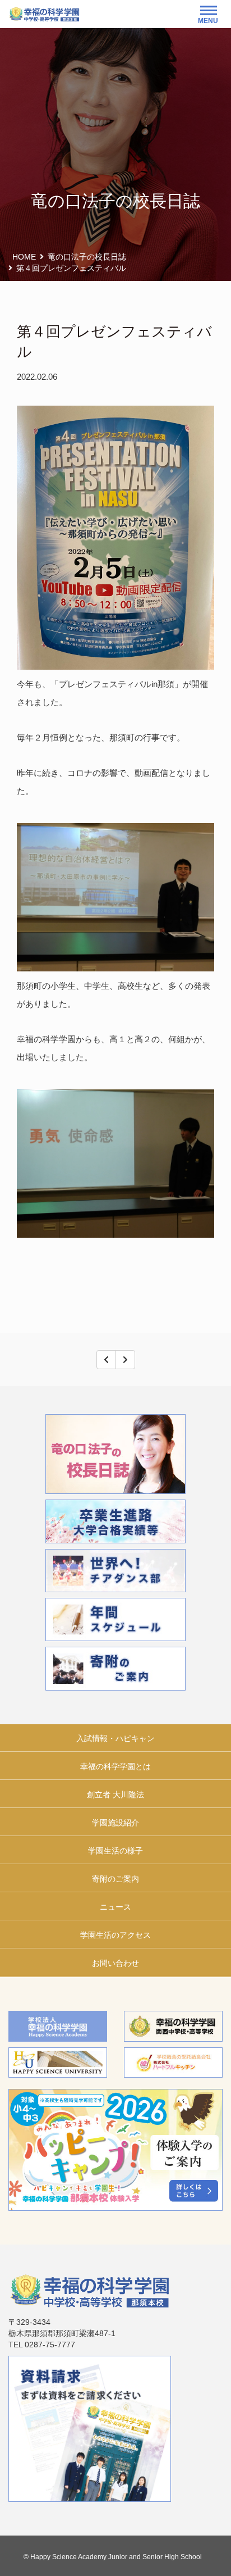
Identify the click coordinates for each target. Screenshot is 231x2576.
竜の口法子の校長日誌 (87, 257)
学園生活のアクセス (115, 1935)
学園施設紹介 (115, 1823)
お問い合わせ (115, 1963)
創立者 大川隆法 (115, 1794)
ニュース (115, 1907)
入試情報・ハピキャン (115, 1738)
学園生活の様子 (115, 1851)
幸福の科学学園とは (115, 1766)
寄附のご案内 (115, 1879)
